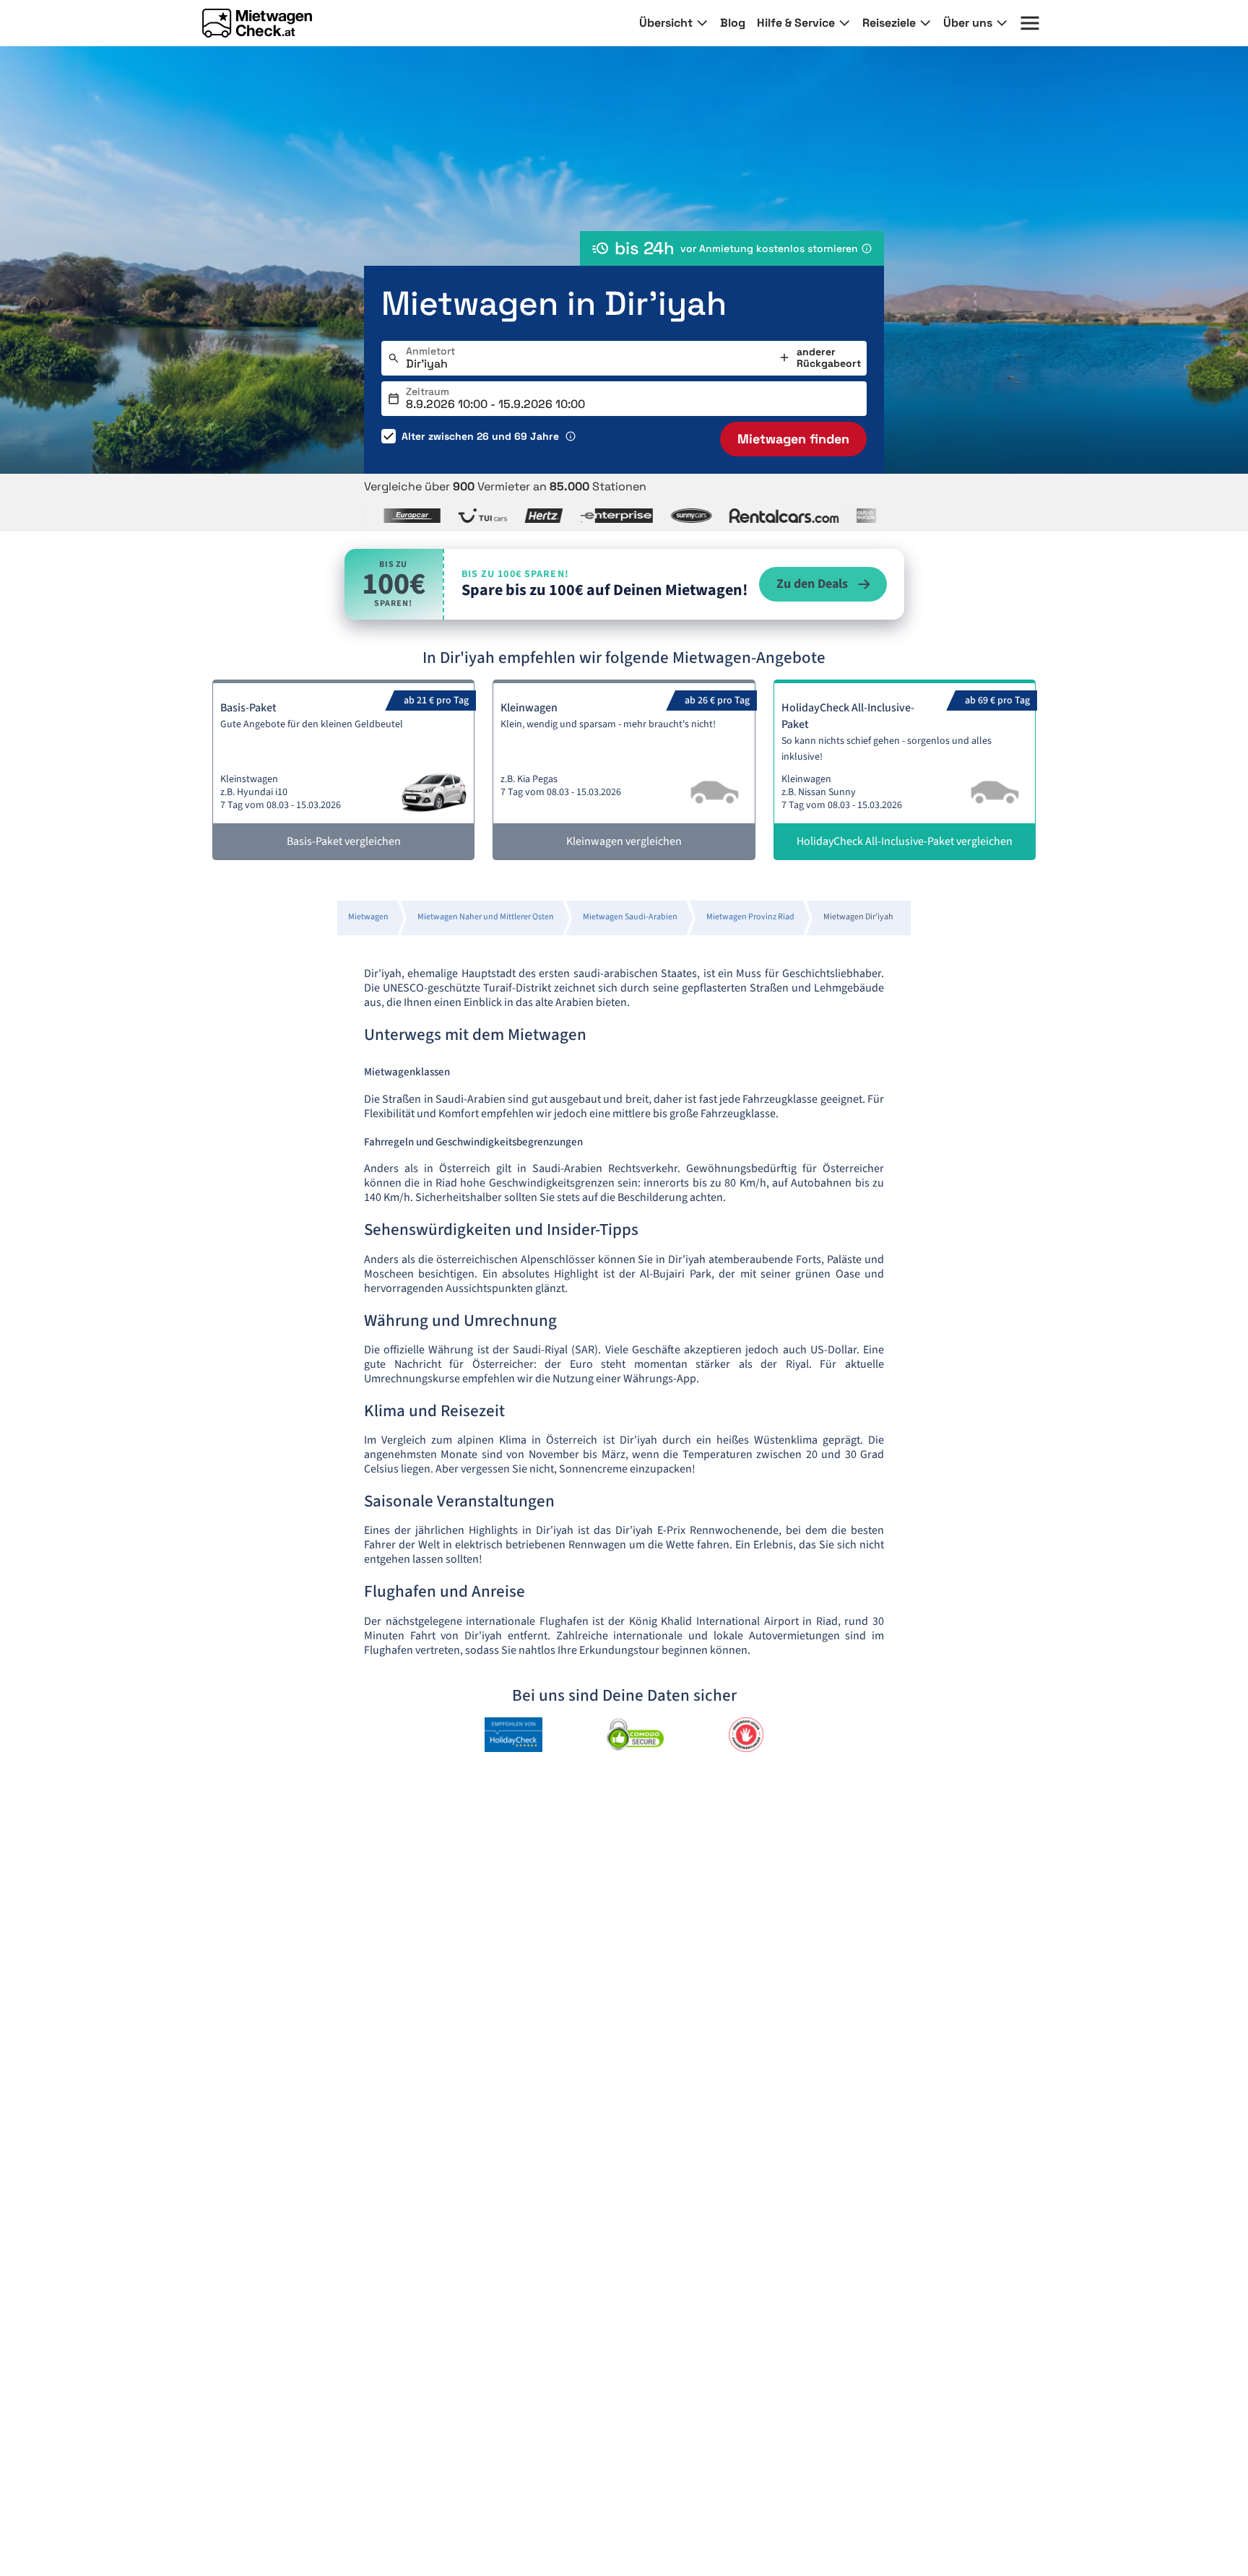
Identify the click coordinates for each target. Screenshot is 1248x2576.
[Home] (257, 23)
